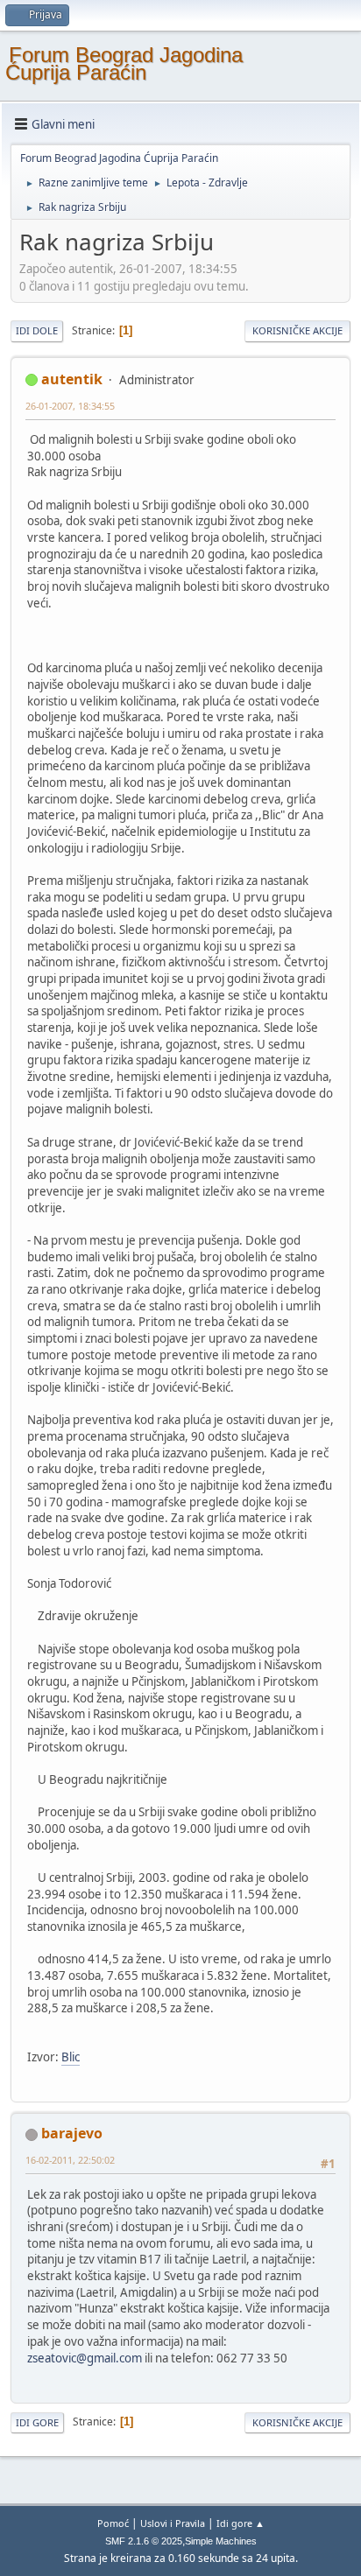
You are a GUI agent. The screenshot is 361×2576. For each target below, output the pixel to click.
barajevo (72, 2133)
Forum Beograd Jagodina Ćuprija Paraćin (124, 63)
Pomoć (113, 2523)
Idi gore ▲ (241, 2523)
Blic (71, 2057)
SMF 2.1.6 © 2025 (144, 2541)
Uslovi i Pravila (173, 2523)
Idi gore (37, 2422)
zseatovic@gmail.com (85, 2358)
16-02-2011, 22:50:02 (70, 2160)
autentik (72, 379)
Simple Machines (221, 2541)
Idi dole (37, 330)
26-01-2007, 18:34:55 (70, 406)
